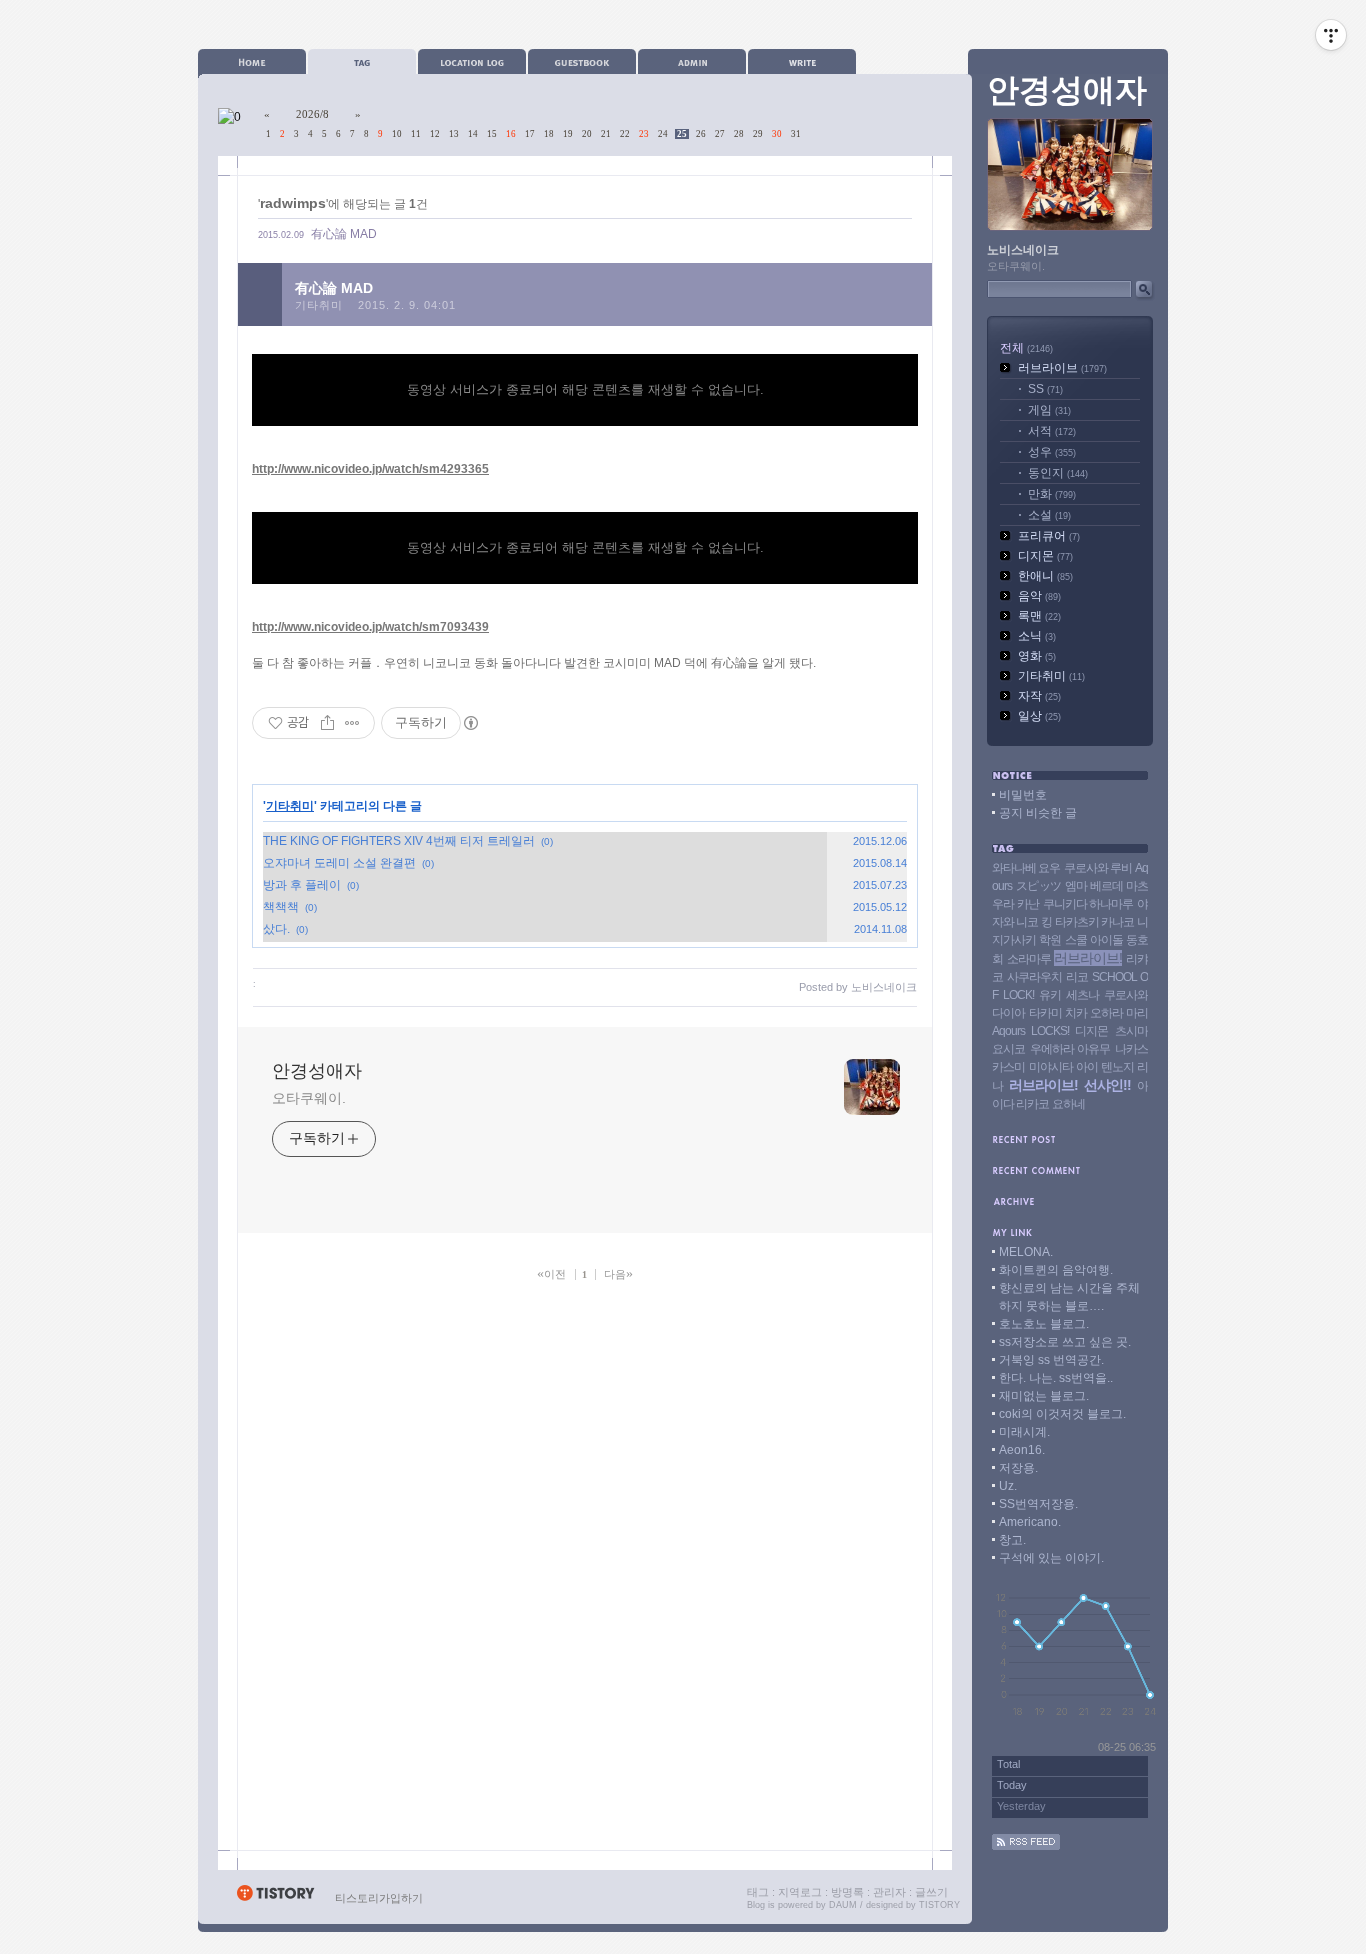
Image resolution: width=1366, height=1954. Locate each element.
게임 (1049, 410)
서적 (1052, 431)
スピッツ (1039, 886)
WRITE (802, 61)
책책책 (281, 907)
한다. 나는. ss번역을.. (1056, 1378)
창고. (1012, 1540)
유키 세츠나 (1069, 995)
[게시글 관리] (352, 723)
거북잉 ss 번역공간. (1051, 1360)
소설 (1049, 515)
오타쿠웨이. (308, 1098)
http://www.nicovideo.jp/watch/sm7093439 (370, 627)
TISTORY (939, 1905)
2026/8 (312, 114)
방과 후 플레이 (302, 885)
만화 (1052, 494)
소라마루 (1029, 959)
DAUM (843, 1905)
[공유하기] (327, 723)
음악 (1039, 596)
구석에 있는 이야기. (1051, 1558)
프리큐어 (1049, 536)
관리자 (889, 1892)
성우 (1052, 452)
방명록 (847, 1892)
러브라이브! (1088, 958)
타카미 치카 (1058, 1013)
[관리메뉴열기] (1331, 35)
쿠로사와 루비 (1098, 868)
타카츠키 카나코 (1094, 922)
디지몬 (1045, 556)
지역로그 (800, 1892)
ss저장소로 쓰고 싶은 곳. (1065, 1342)
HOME (252, 61)
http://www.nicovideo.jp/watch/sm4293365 (370, 469)
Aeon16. (1022, 1450)
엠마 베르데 (1094, 886)
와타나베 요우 (1026, 868)
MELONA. (1026, 1252)
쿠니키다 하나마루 (1088, 904)
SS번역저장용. (1038, 1504)
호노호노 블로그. (1044, 1324)
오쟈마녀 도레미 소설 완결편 (339, 863)
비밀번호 (1023, 795)
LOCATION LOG (472, 61)
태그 (758, 1892)
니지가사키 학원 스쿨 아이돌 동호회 (1070, 940)
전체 (1026, 348)
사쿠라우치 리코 (1047, 977)
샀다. (276, 929)
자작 (1039, 696)
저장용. (1018, 1468)
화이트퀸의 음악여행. (1056, 1270)
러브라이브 (1062, 368)
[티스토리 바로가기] (275, 1898)
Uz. (1008, 1486)
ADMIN (692, 61)
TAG (362, 61)
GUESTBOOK (582, 61)
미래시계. (1024, 1432)
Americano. (1030, 1522)
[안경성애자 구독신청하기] (1026, 1846)
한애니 (1045, 576)
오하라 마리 (1119, 1013)
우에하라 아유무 (1070, 1049)
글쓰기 (931, 1892)
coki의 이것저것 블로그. (1062, 1414)
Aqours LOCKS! (1030, 1031)
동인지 (1058, 473)
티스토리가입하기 (379, 1898)
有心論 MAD (344, 234)
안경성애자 (317, 1071)
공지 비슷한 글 (1038, 813)
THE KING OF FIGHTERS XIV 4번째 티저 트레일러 (399, 841)
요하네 (1068, 1104)
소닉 (1037, 636)
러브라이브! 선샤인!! (1070, 1085)
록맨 (1039, 616)
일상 (1039, 716)
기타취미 (319, 305)
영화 (1037, 656)
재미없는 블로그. (1044, 1396)
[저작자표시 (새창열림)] (470, 723)
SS (1045, 389)
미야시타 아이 (1063, 1067)
